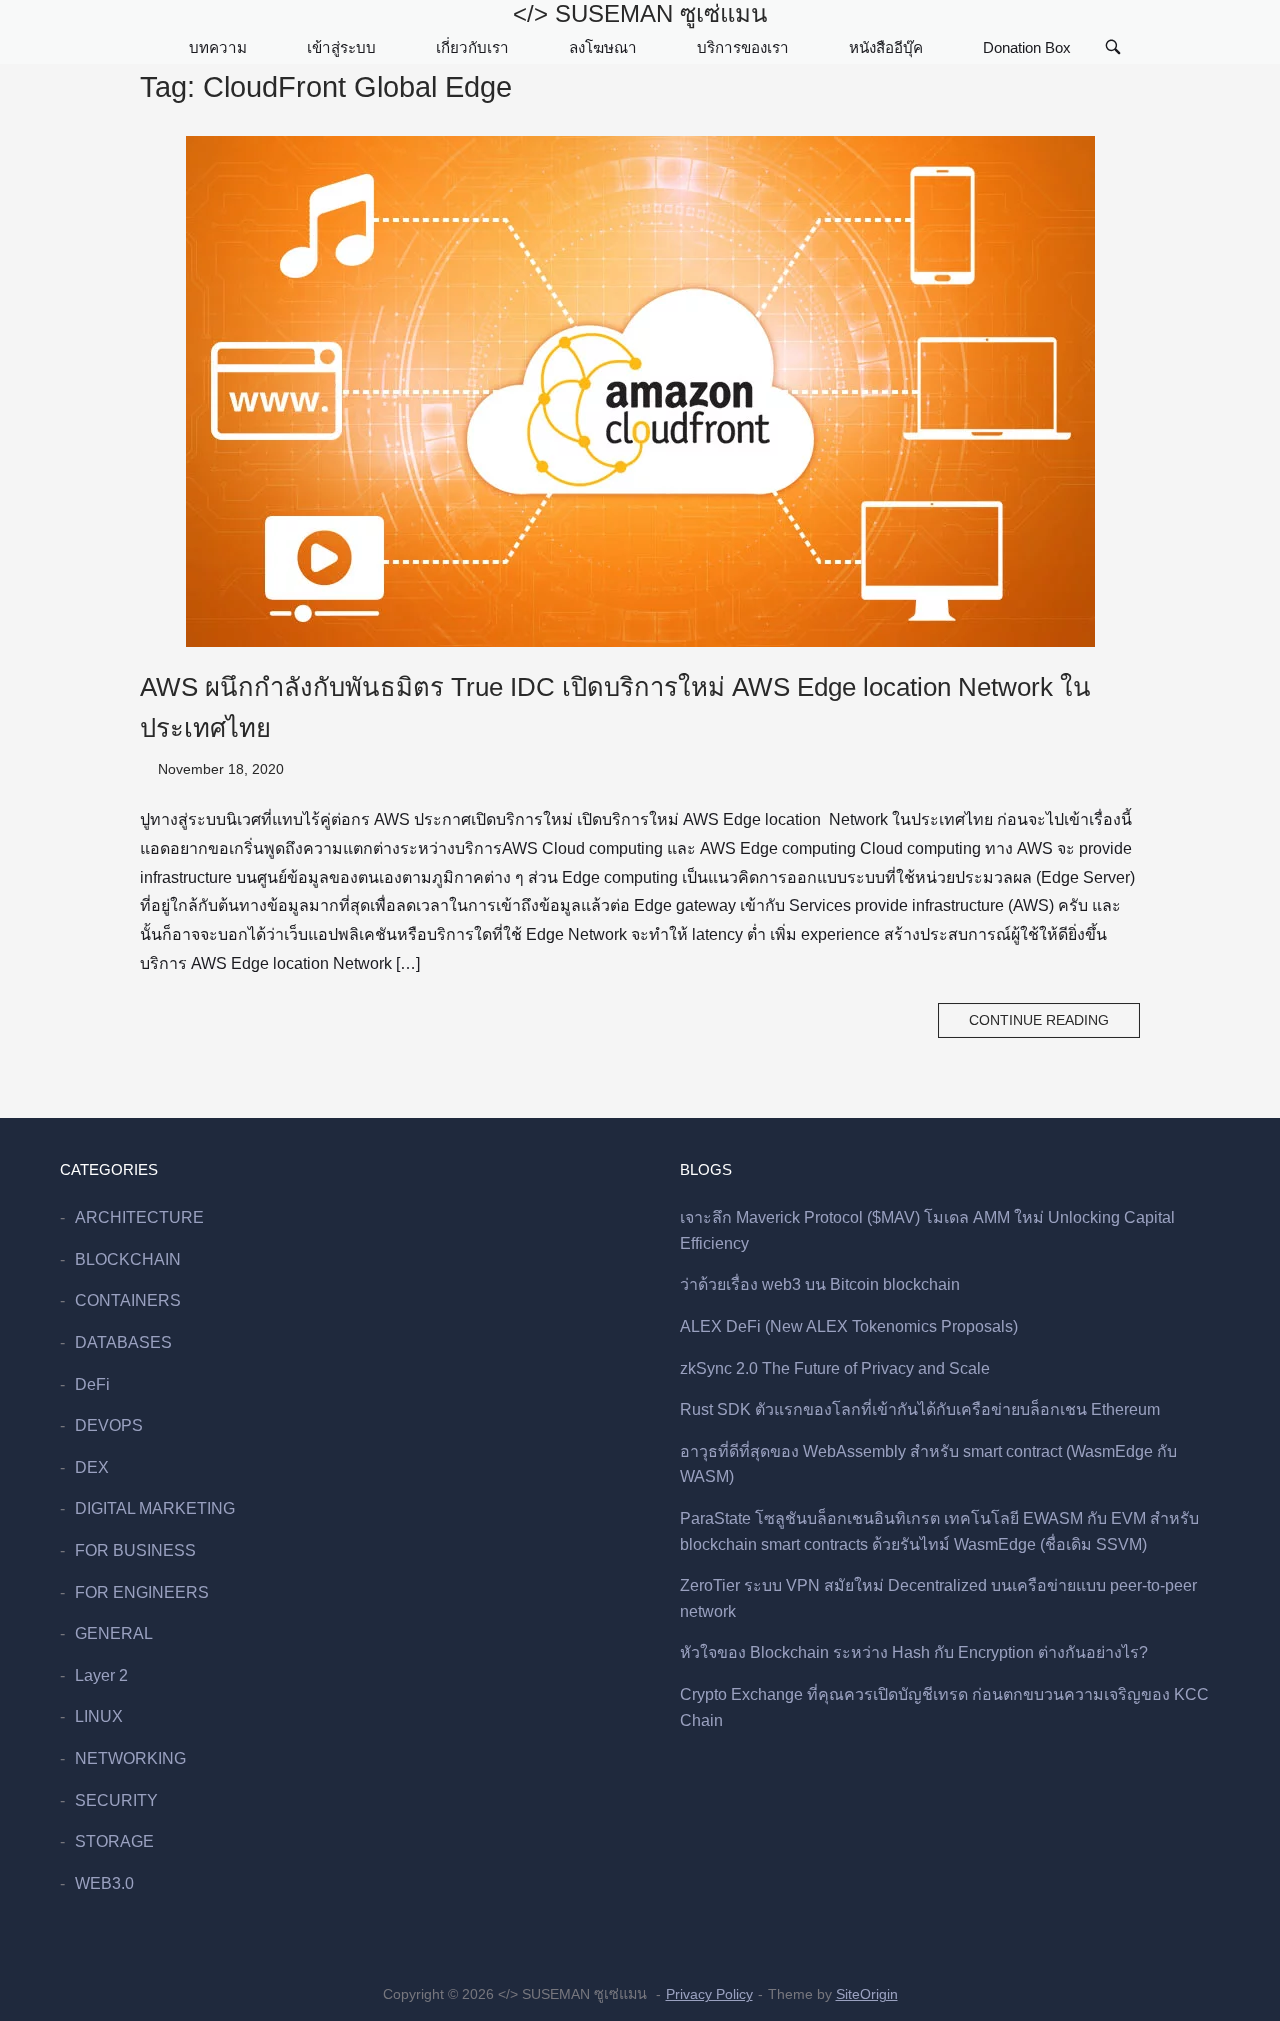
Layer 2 (101, 1675)
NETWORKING (130, 1758)
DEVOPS (109, 1425)
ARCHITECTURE (139, 1217)
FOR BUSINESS (135, 1550)
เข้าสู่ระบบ (341, 47)
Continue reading (1039, 1020)
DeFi (92, 1384)
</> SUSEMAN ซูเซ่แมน (640, 13)
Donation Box (1027, 47)
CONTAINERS (128, 1300)
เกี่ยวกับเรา (472, 47)
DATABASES (123, 1342)
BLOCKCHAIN (128, 1259)
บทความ (218, 47)
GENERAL (114, 1633)
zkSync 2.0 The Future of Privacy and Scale (835, 1368)
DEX (92, 1467)
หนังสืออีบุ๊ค (886, 47)
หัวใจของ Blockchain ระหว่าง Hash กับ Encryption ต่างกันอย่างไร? (914, 1652)
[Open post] (640, 391)
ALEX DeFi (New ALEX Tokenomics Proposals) (849, 1326)
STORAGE (114, 1841)
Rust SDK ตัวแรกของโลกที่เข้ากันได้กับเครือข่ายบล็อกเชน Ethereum (920, 1409)
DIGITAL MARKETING (155, 1508)
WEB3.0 (104, 1883)
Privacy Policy (709, 1994)
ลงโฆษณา (603, 47)
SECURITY (116, 1800)
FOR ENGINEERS (142, 1592)
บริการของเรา (743, 47)
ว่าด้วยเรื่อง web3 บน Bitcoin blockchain (820, 1284)
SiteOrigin (867, 1994)
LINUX (99, 1716)
